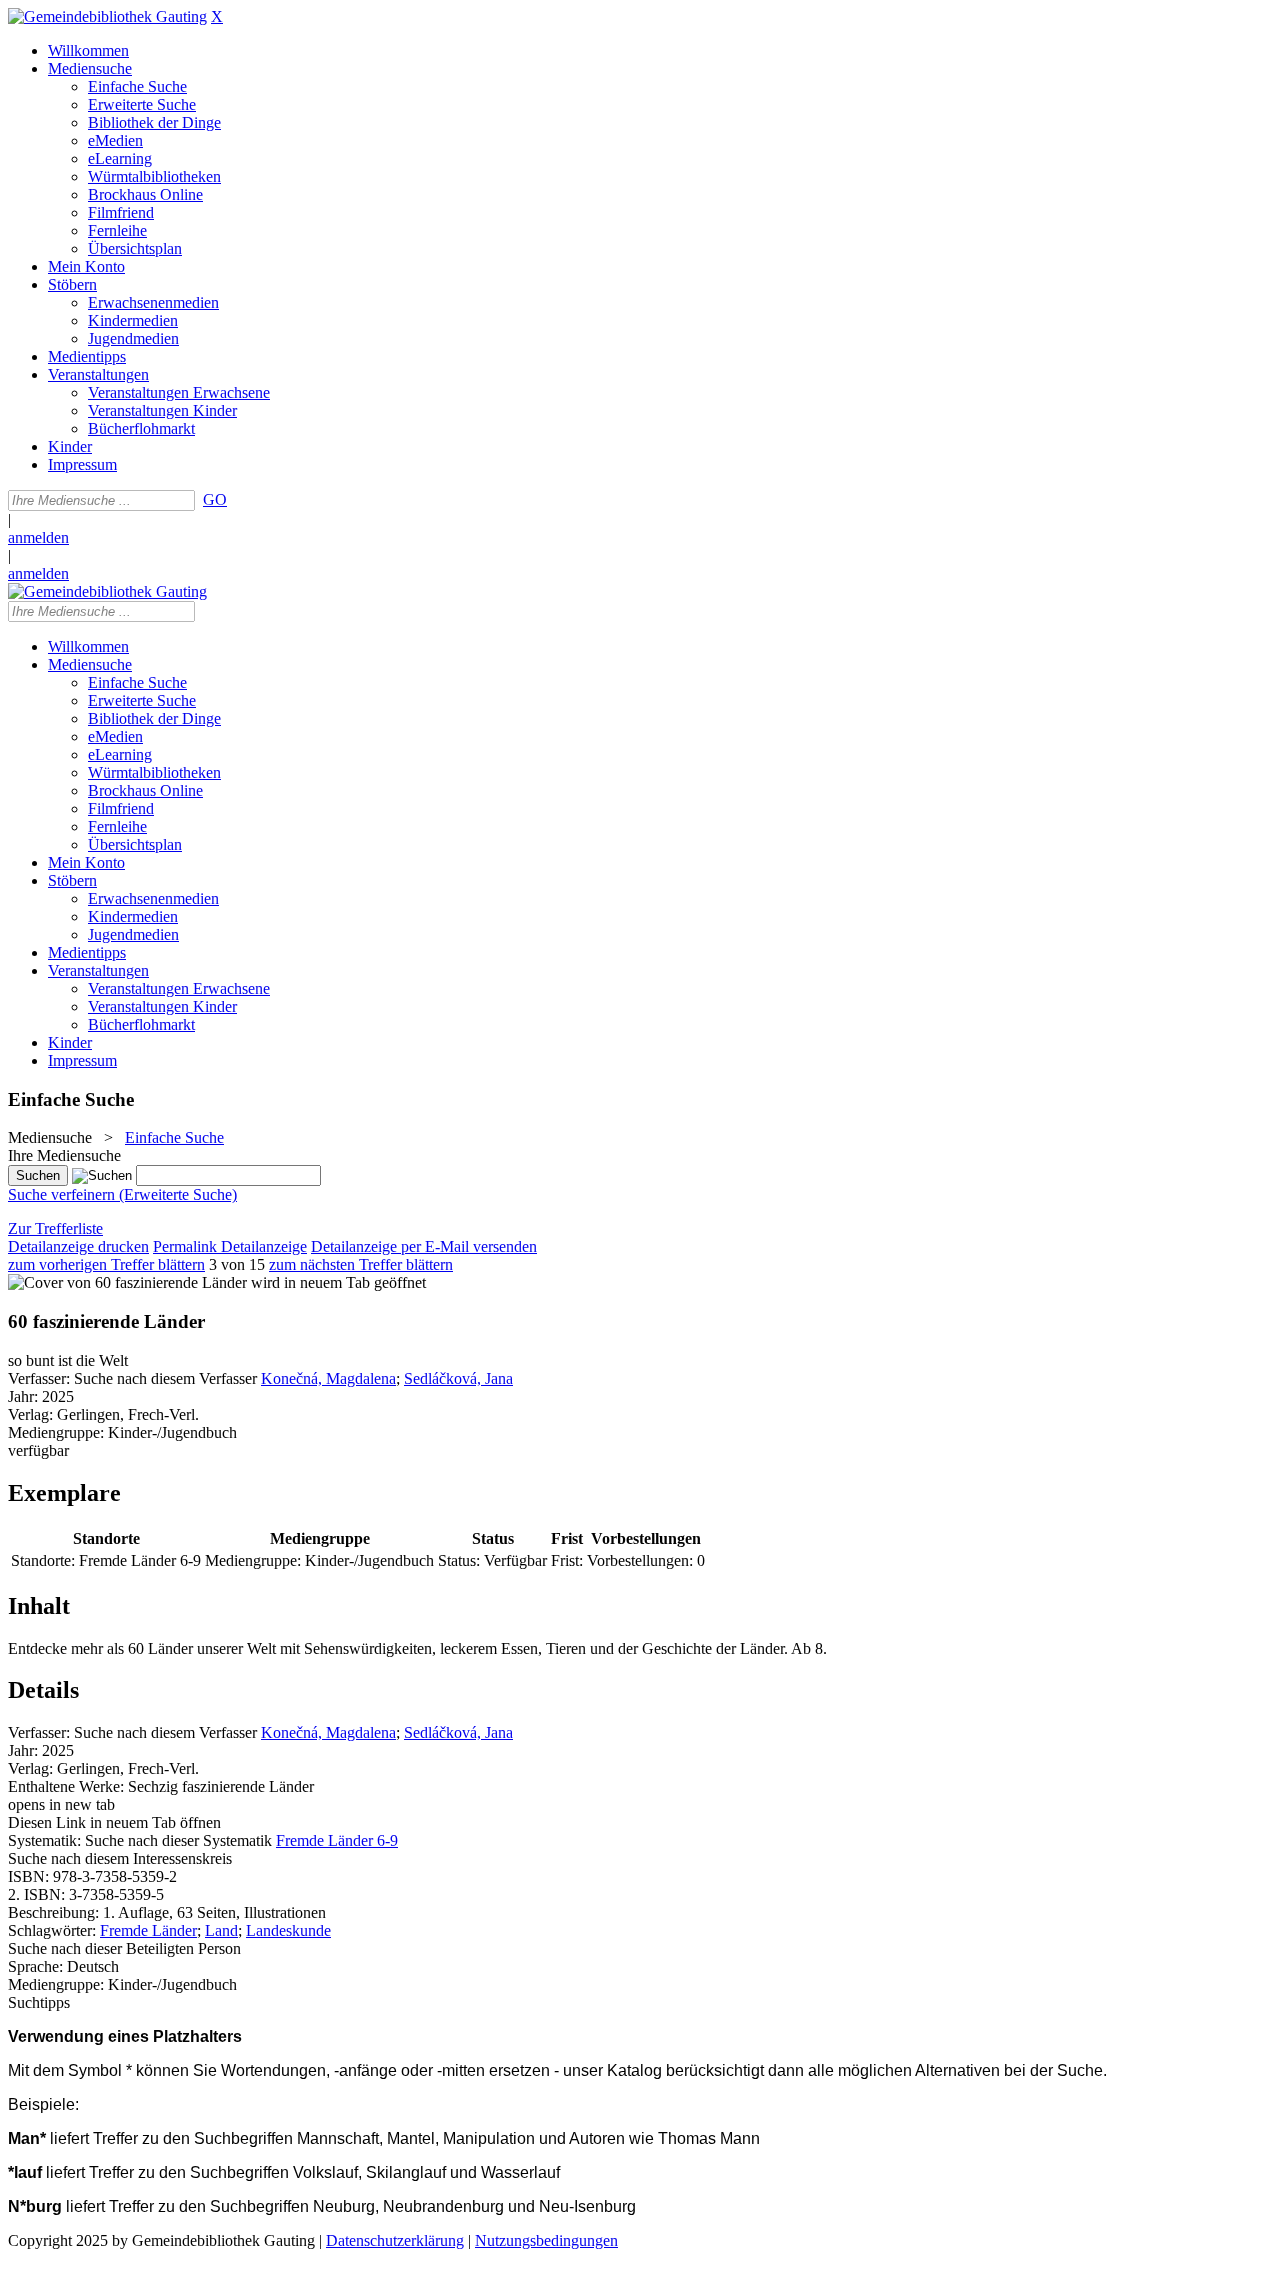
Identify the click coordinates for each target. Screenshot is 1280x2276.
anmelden (38, 537)
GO (215, 499)
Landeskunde (288, 1930)
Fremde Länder (148, 1930)
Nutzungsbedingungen (546, 2240)
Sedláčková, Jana (458, 1378)
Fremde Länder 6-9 (337, 1840)
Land (221, 1930)
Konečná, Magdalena (328, 1378)
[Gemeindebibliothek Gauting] (107, 16)
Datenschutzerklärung (395, 2240)
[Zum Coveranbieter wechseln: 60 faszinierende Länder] (127, 1282)
